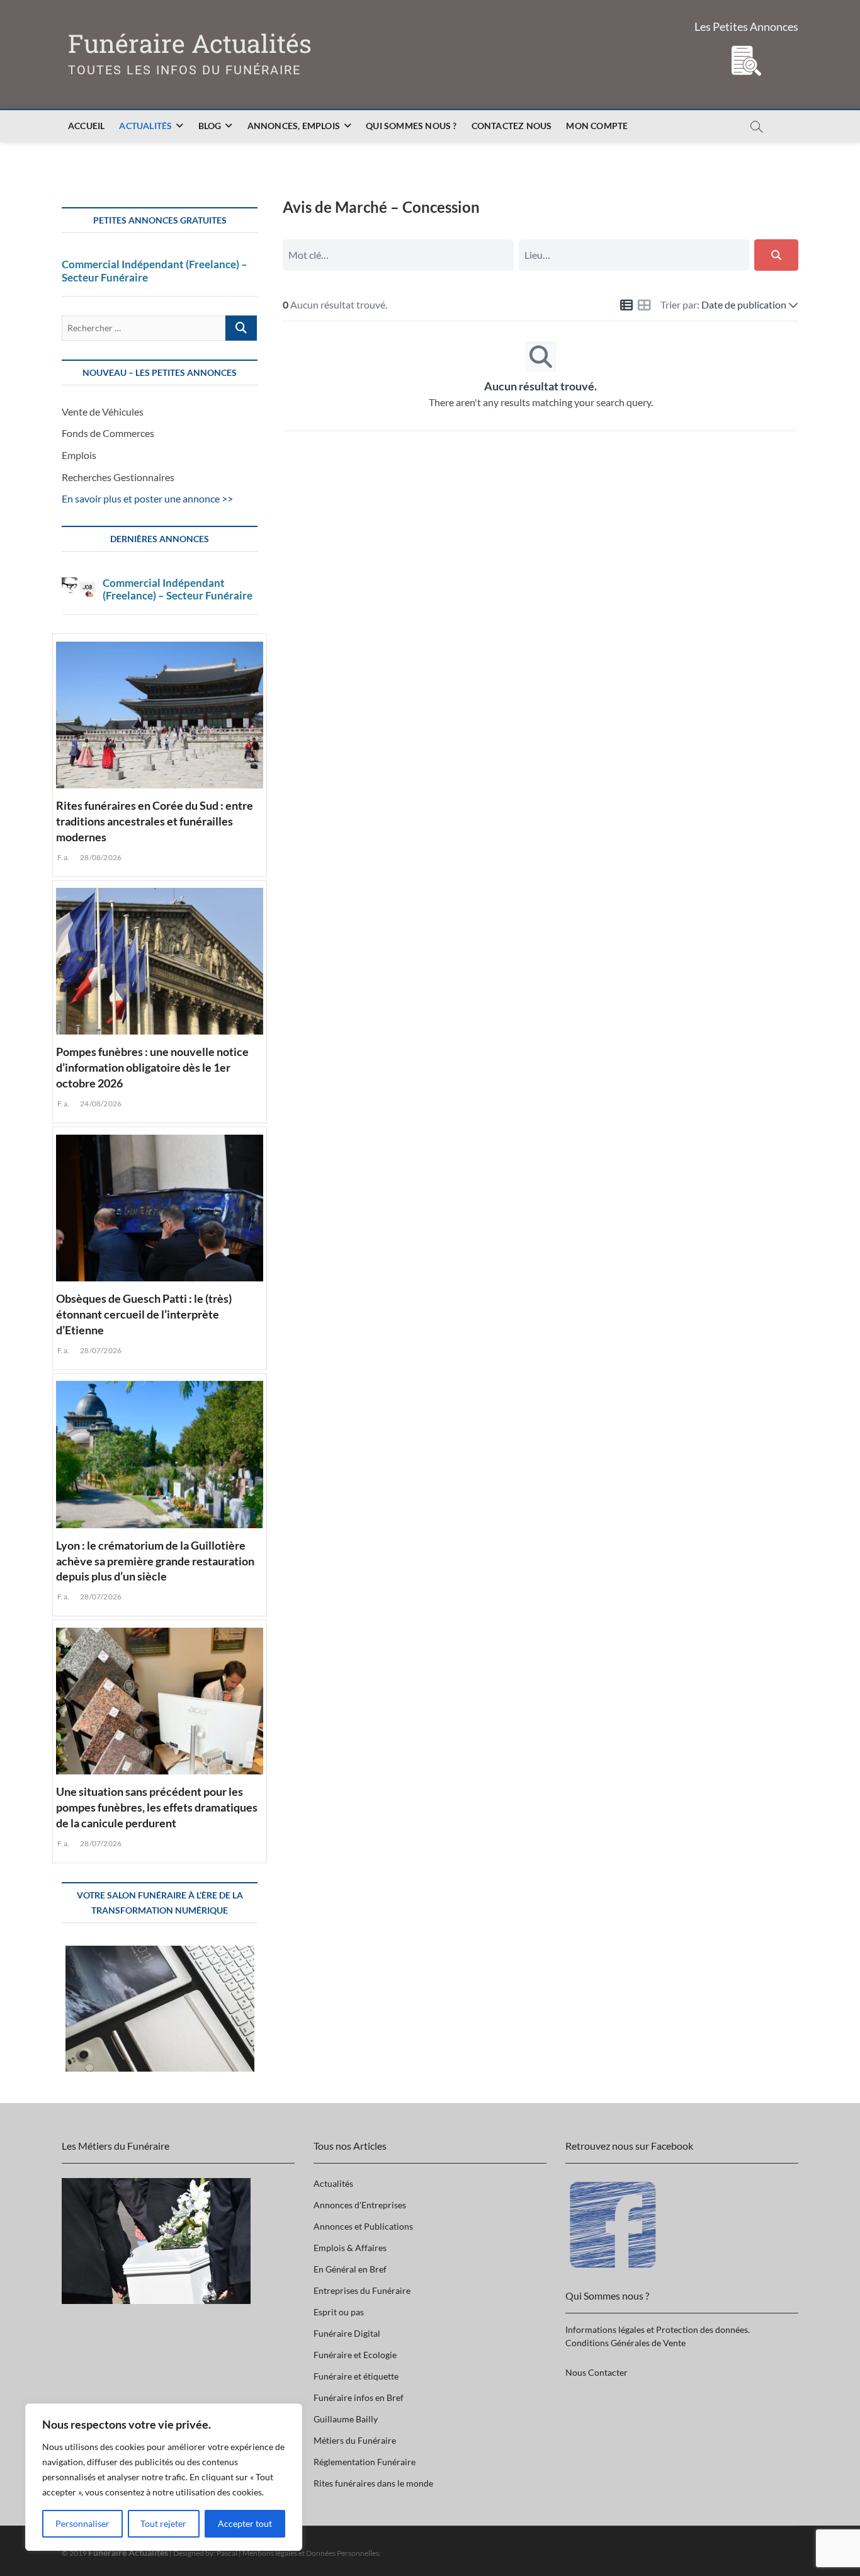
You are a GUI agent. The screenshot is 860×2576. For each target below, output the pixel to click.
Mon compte (597, 126)
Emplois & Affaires (350, 2248)
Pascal (227, 2553)
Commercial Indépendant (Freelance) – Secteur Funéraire (155, 271)
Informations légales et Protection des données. (658, 2329)
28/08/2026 (100, 857)
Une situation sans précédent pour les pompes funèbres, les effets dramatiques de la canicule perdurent (157, 1807)
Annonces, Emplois (294, 126)
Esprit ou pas (339, 2312)
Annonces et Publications (363, 2226)
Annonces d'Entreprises (360, 2205)
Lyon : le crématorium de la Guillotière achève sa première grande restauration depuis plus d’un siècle (155, 1561)
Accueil (86, 126)
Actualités (145, 126)
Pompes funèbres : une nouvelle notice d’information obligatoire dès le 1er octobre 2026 (152, 1067)
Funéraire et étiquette (356, 2376)
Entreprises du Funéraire (362, 2290)
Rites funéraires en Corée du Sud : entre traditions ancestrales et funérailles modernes (155, 821)
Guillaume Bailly (346, 2419)
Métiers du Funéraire (355, 2440)
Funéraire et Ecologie (355, 2355)
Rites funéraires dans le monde (373, 2483)
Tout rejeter (163, 2523)
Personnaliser (82, 2523)
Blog (210, 126)
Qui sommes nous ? (411, 126)
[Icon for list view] (626, 306)
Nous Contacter (597, 2372)
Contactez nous (512, 126)
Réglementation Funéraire (365, 2462)
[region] (164, 2477)
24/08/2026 (100, 1104)
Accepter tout (245, 2523)
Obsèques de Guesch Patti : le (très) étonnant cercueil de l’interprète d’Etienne (144, 1314)
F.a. (63, 857)
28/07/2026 (100, 1350)
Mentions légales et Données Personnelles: (312, 2553)
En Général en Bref (350, 2269)
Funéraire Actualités (190, 44)
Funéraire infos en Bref (359, 2397)
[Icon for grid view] (644, 306)
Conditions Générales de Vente (625, 2343)
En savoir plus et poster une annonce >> (147, 498)
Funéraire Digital (347, 2333)
